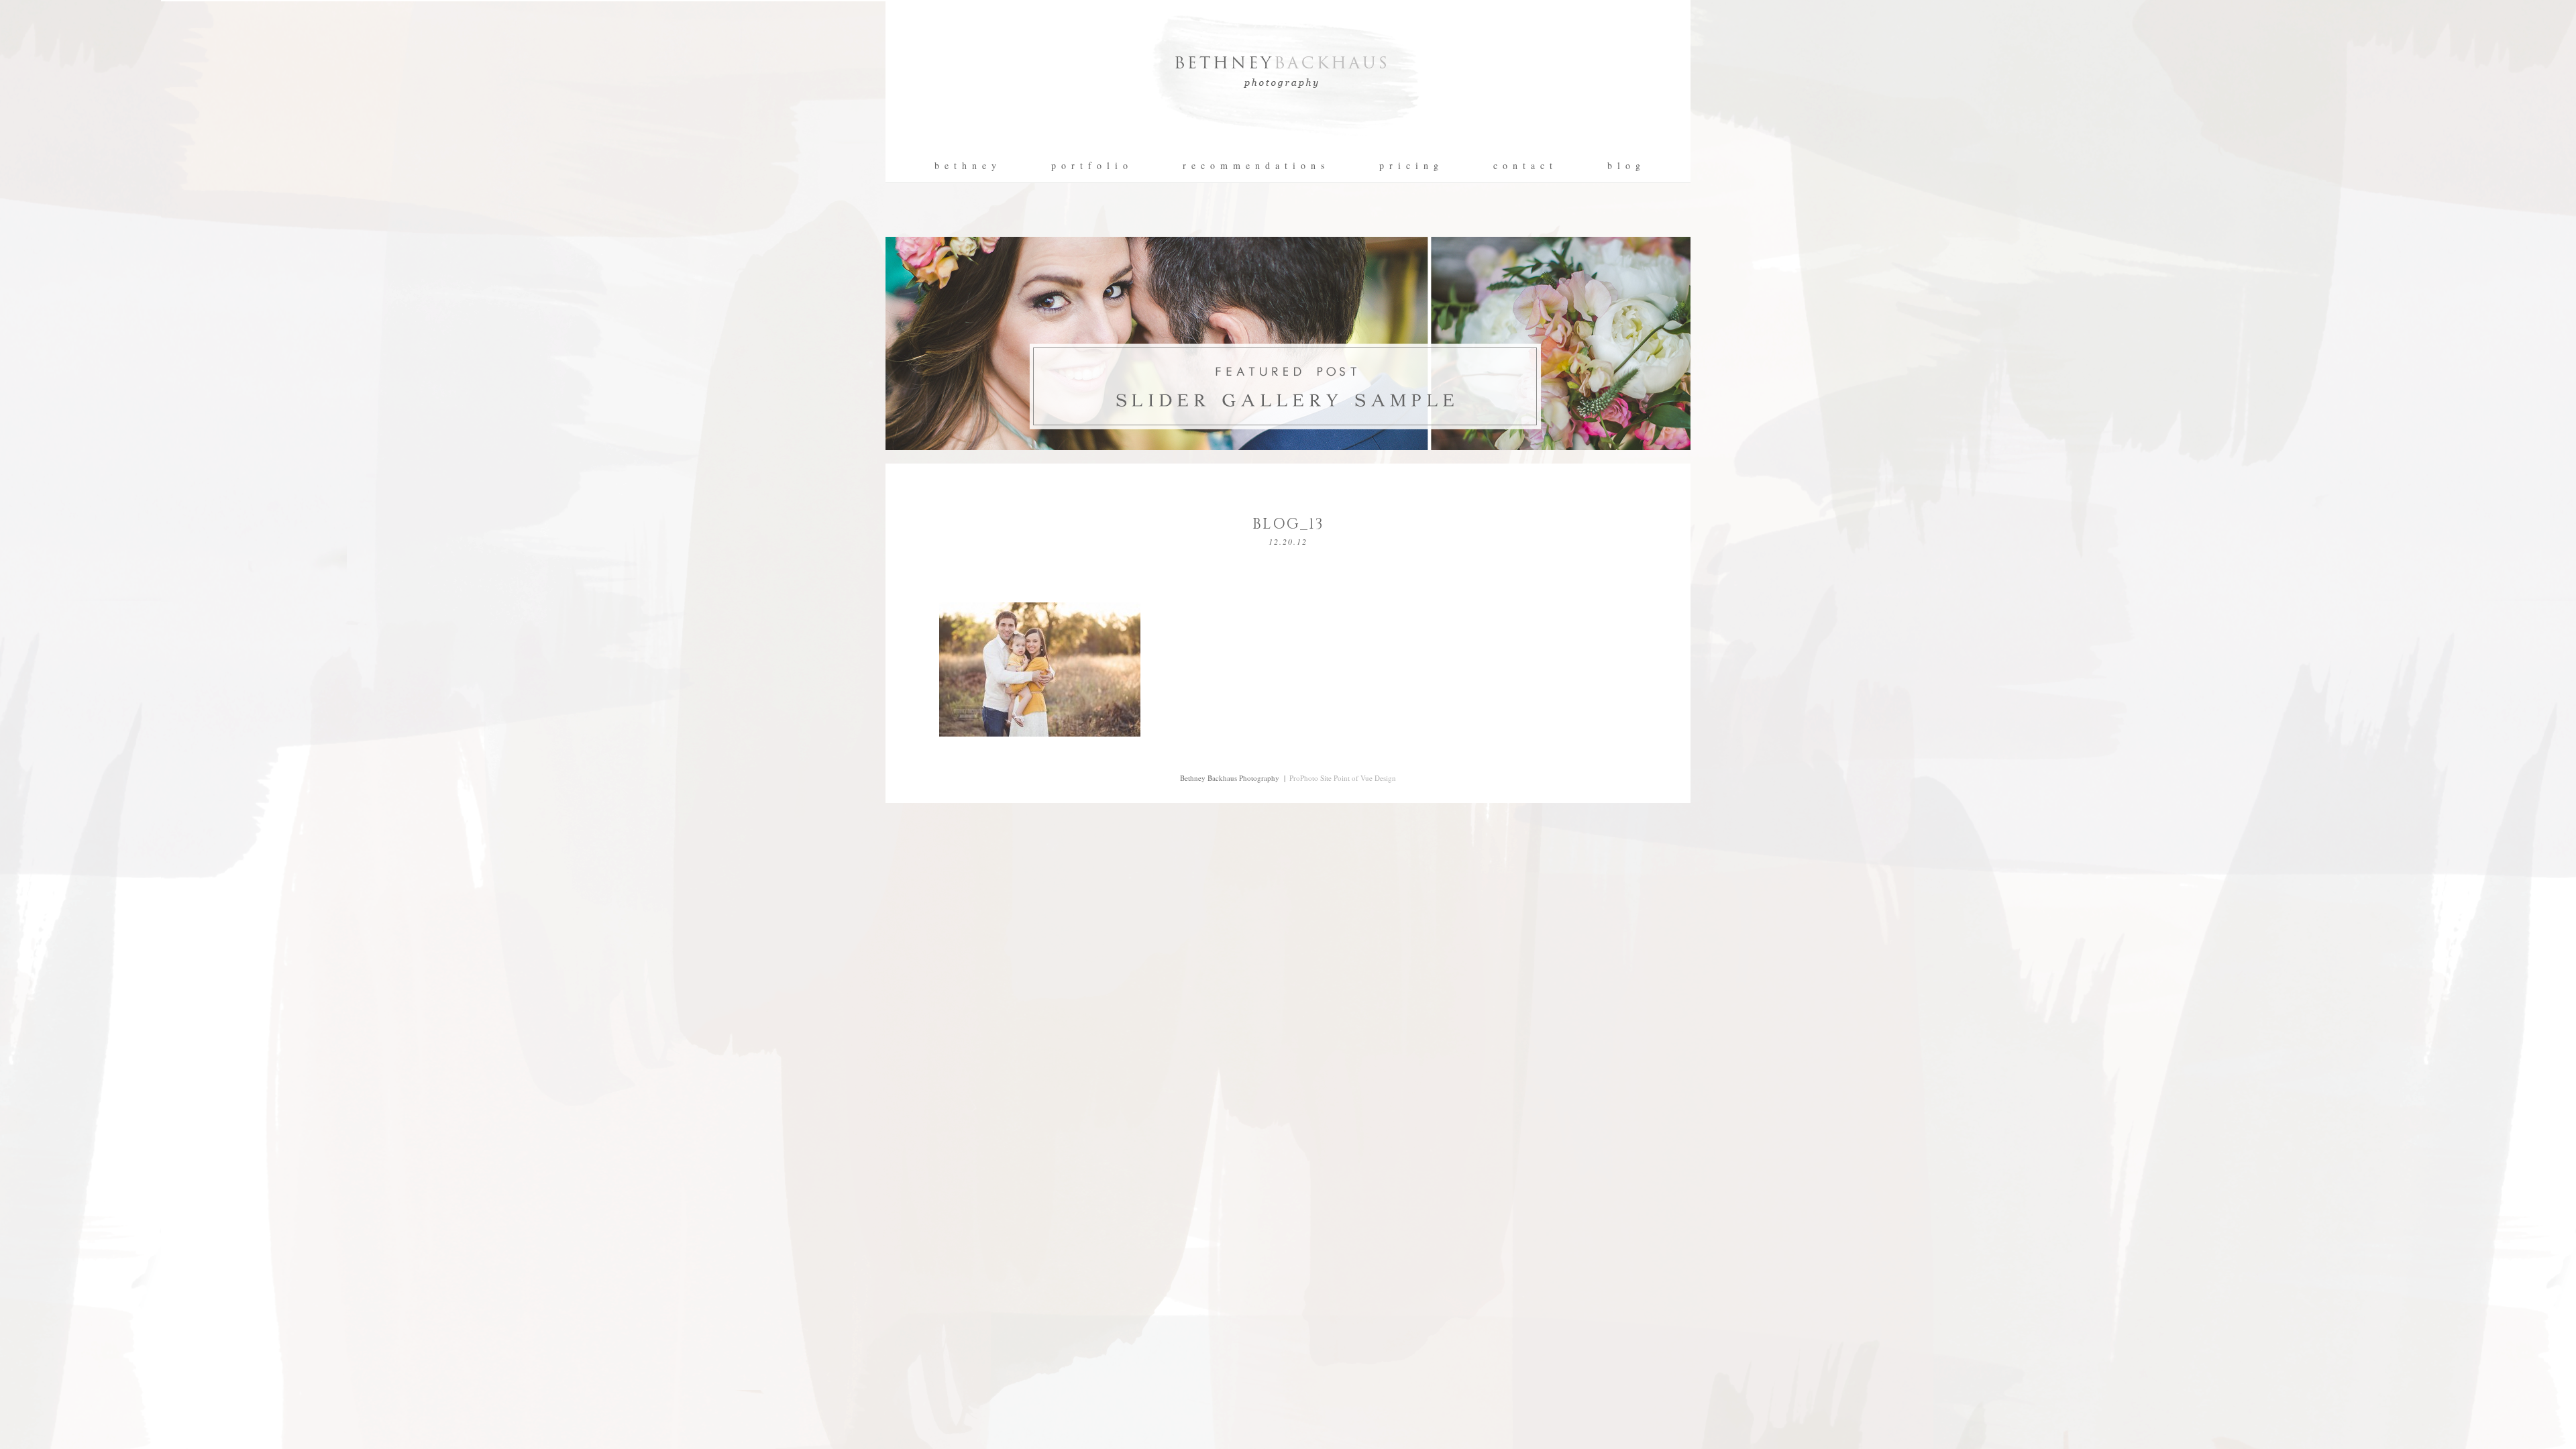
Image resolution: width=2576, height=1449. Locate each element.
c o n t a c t (1523, 166)
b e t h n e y (966, 166)
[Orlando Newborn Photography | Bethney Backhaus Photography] (1288, 145)
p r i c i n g (1409, 166)
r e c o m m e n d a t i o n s (1254, 166)
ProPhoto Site (1310, 778)
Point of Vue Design (1365, 778)
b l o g (1624, 166)
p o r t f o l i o (1090, 166)
